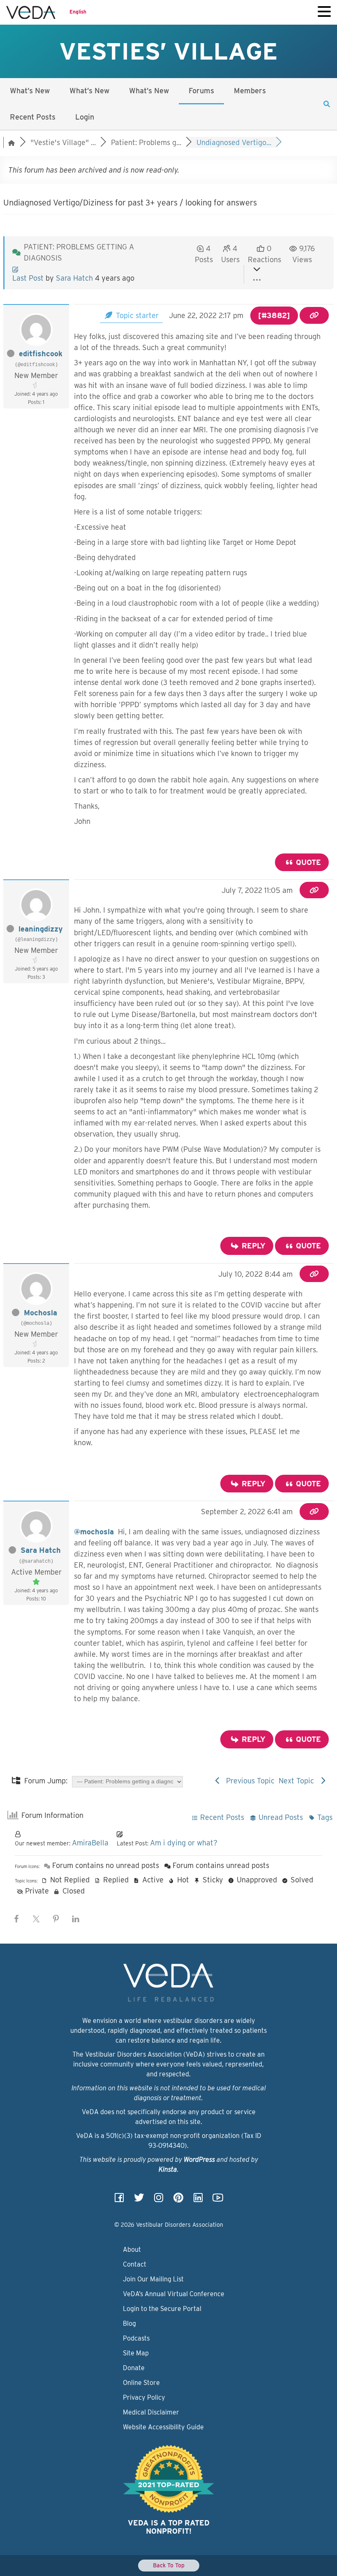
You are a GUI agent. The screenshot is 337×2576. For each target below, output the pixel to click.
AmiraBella (90, 1843)
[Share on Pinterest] (56, 1919)
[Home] (31, 12)
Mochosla (40, 1313)
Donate (134, 2368)
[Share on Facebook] (16, 1919)
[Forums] (12, 142)
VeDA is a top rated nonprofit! (169, 2527)
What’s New (30, 91)
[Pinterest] (178, 2200)
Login (85, 117)
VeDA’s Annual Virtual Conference (174, 2294)
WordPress (199, 2160)
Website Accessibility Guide (163, 2427)
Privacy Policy (144, 2397)
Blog (129, 2323)
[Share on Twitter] (36, 1919)
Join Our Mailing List (153, 2279)
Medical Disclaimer (151, 2412)
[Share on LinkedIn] (76, 1919)
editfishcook (41, 354)
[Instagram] (159, 2200)
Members (250, 91)
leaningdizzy (41, 929)
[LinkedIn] (198, 2200)
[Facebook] (119, 2200)
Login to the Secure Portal (162, 2309)
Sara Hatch (74, 278)
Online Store (141, 2383)
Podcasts (136, 2338)
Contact (135, 2264)
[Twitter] (139, 2200)
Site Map (136, 2353)
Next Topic (298, 1781)
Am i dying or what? (184, 1843)
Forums (201, 91)
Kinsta (168, 2169)
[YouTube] (218, 2200)
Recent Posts (33, 117)
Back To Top (169, 2565)
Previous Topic (248, 1781)
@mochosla (94, 1532)
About (132, 2250)
